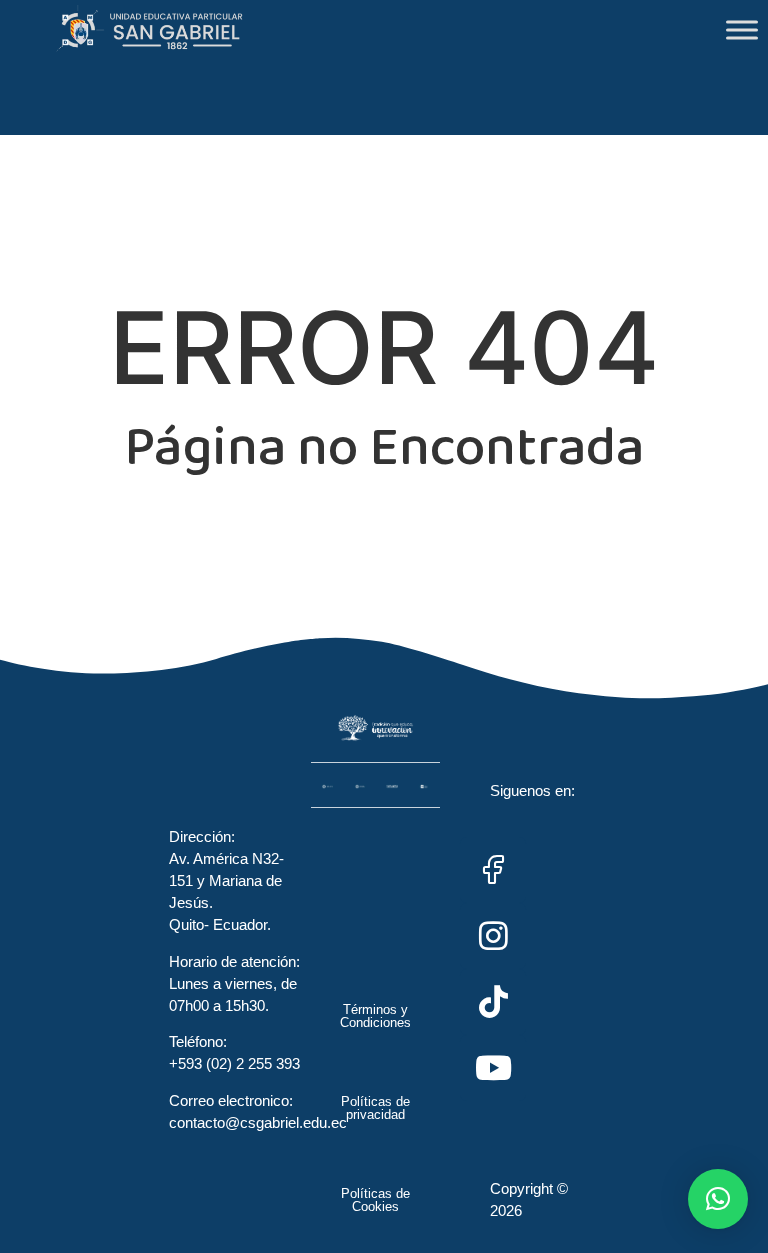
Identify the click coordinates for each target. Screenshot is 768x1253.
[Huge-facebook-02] (493, 870)
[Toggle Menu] (742, 29)
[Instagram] (493, 936)
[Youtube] (493, 1068)
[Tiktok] (493, 1002)
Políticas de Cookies (375, 1200)
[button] (718, 1199)
